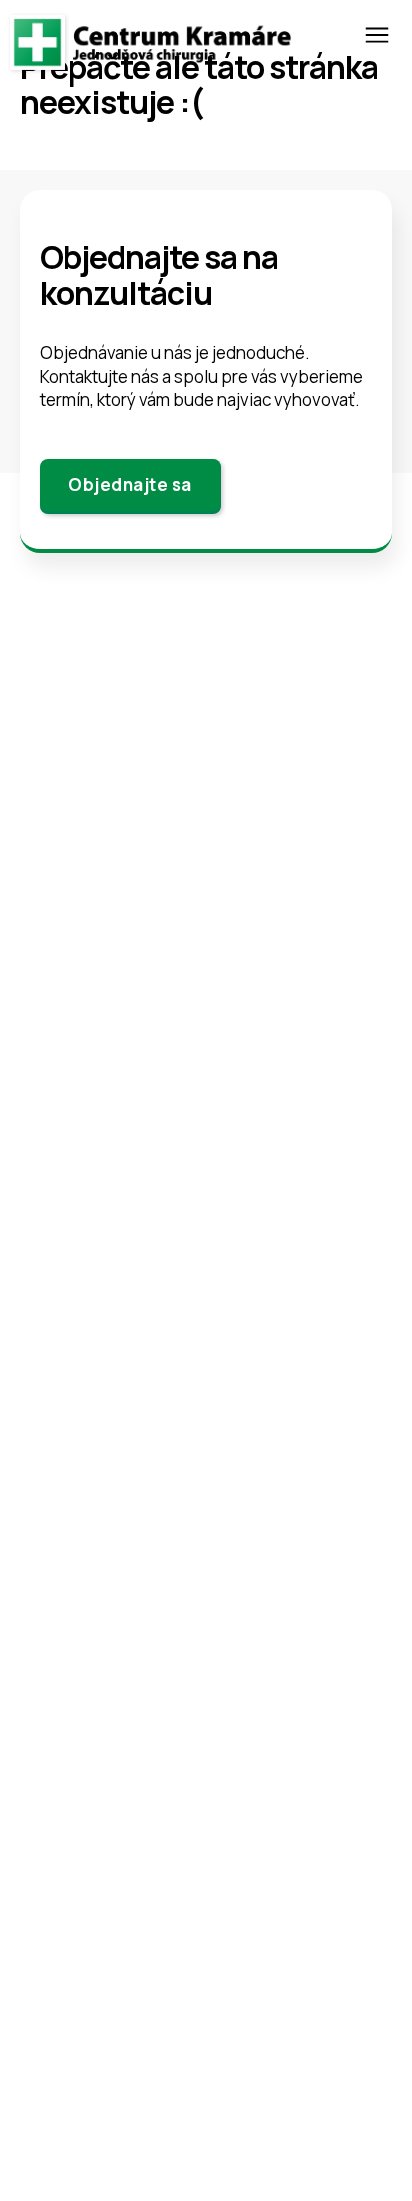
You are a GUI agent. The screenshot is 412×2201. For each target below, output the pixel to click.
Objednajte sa (130, 484)
